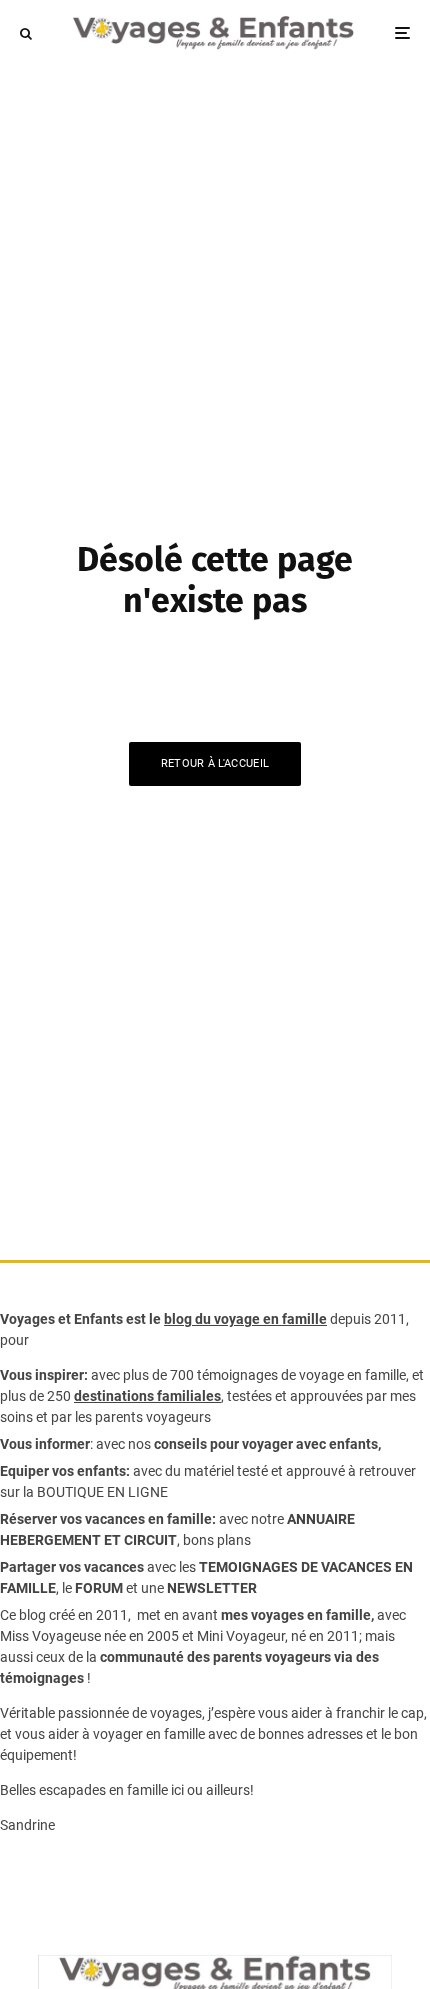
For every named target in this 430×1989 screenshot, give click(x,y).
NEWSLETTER (212, 1588)
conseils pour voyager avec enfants (264, 1444)
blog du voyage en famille (245, 1319)
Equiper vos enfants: (65, 1471)
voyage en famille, (354, 1375)
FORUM (99, 1588)
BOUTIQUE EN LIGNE (102, 1492)
